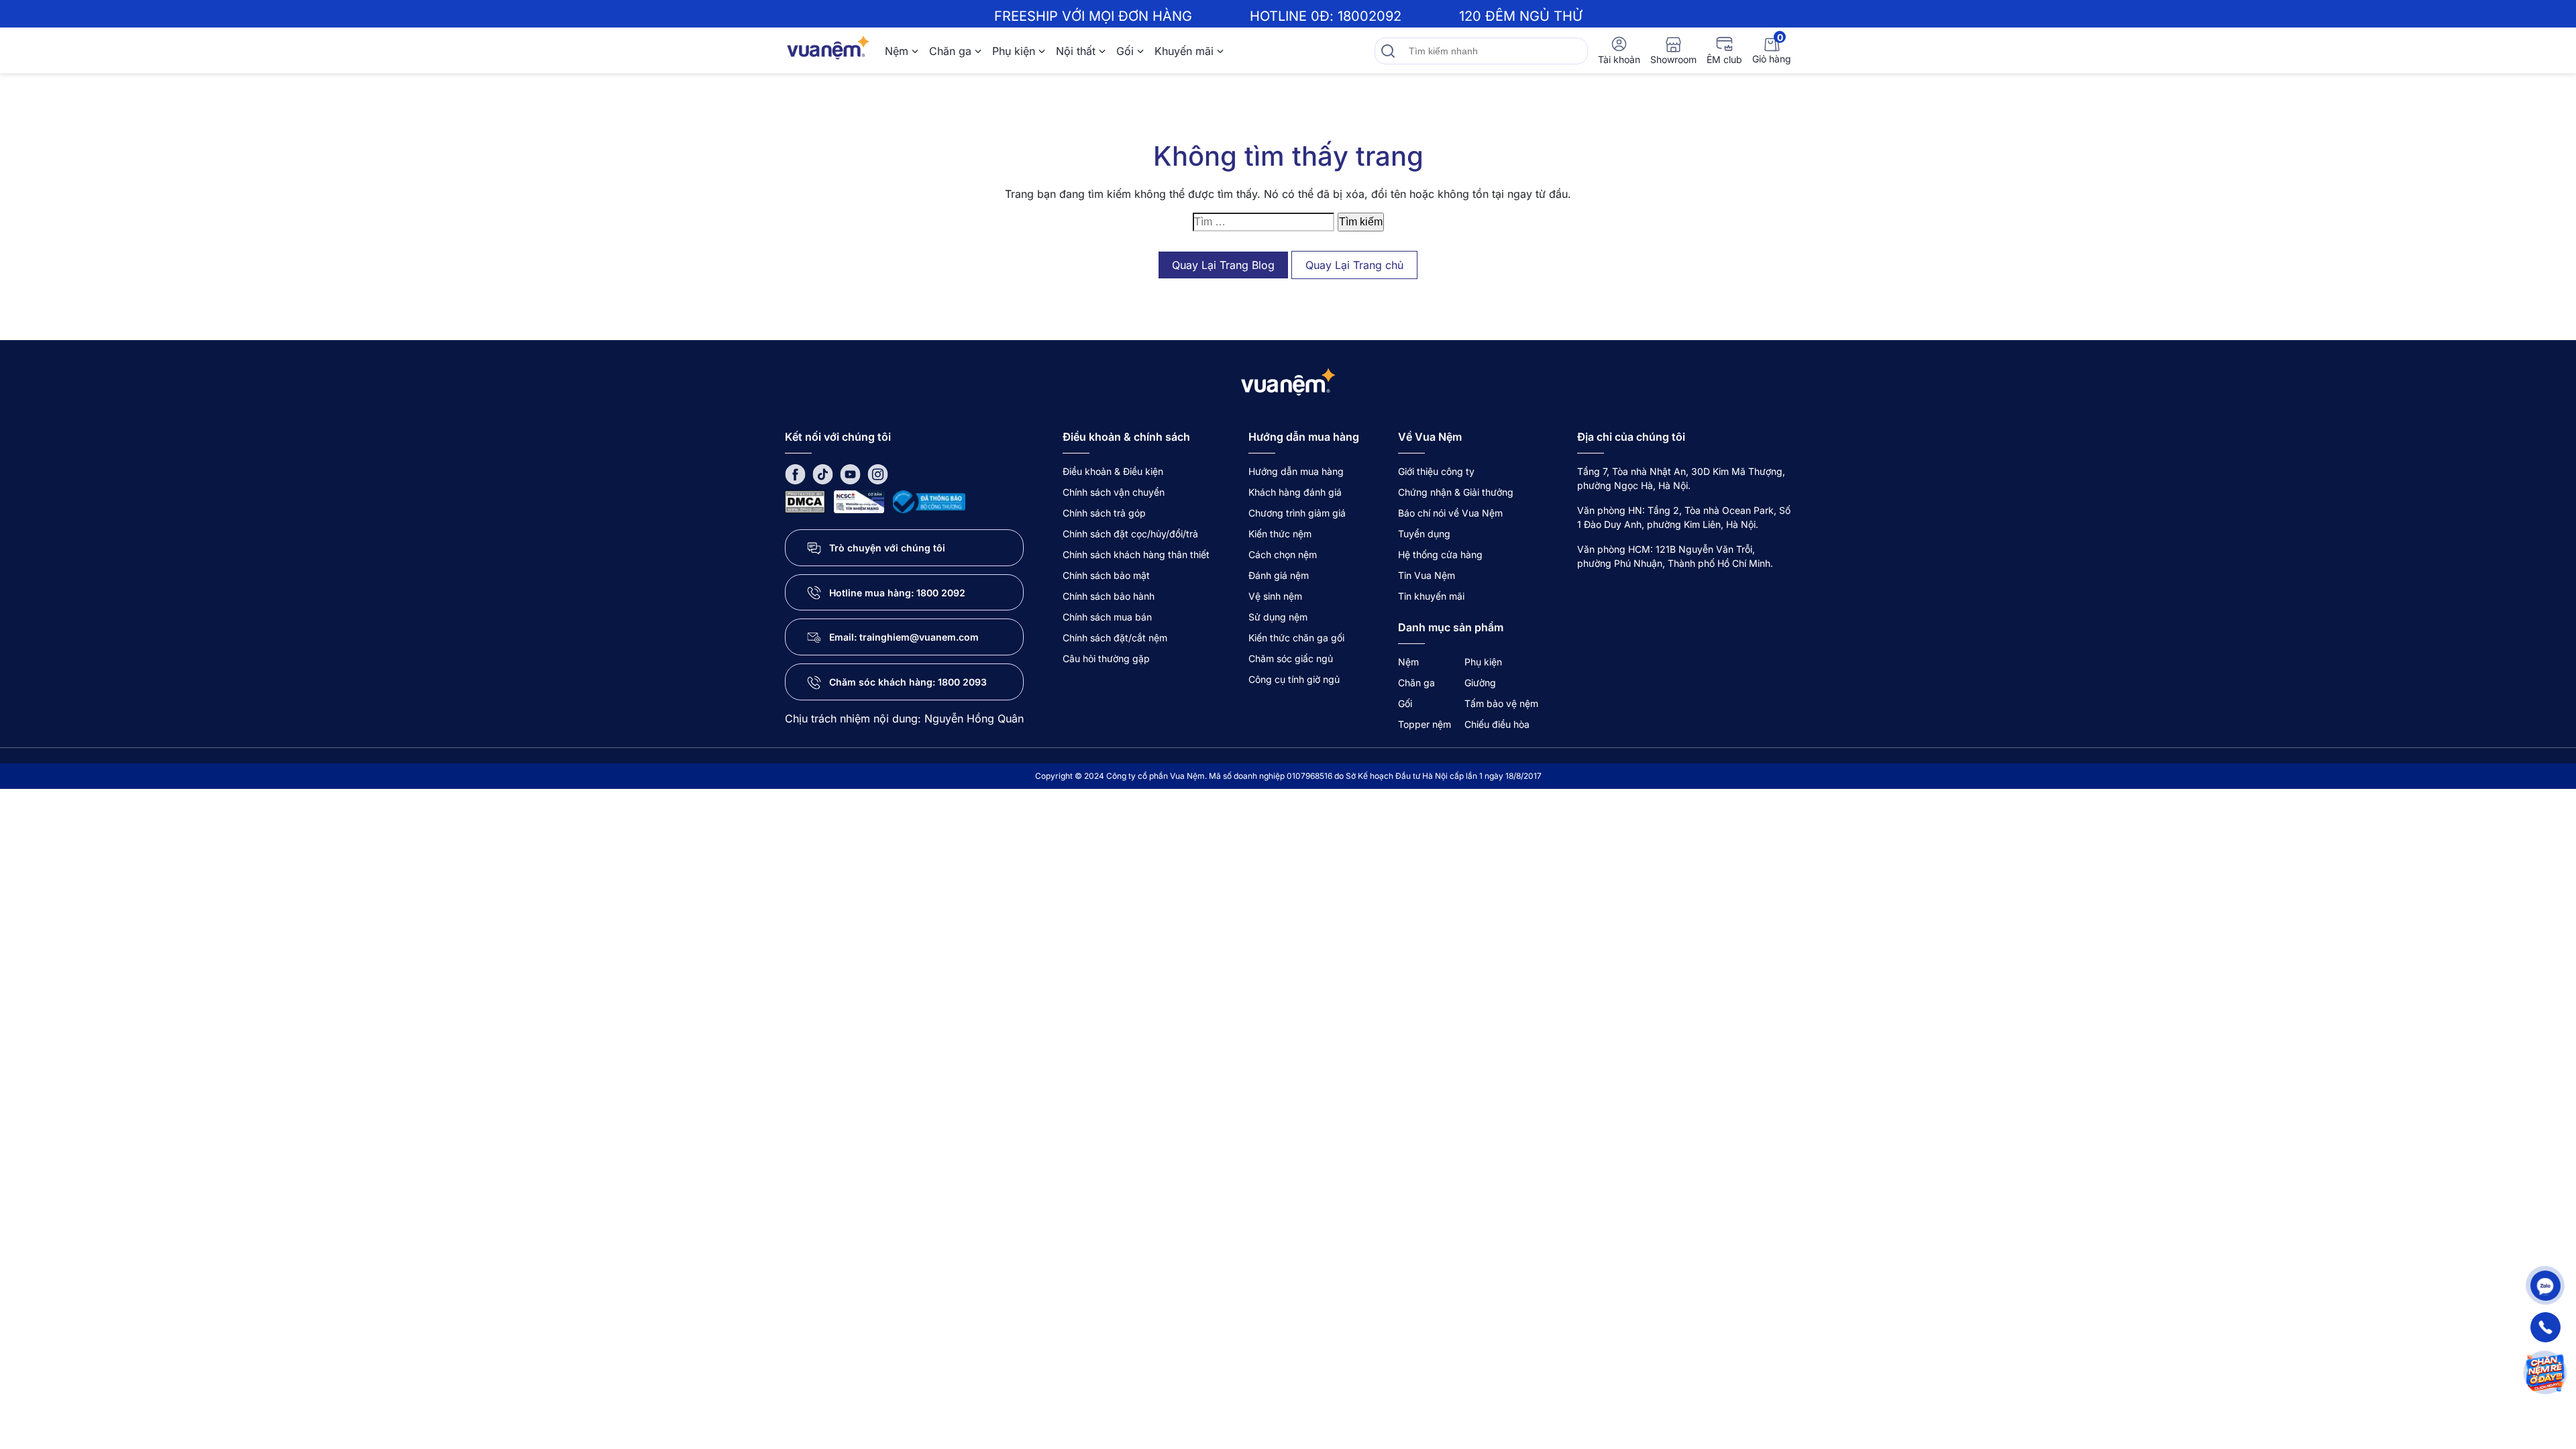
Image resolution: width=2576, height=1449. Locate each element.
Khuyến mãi (1184, 51)
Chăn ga (950, 51)
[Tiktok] (823, 473)
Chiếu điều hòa (1497, 724)
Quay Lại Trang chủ (1354, 265)
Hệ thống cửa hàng (1440, 554)
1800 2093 (962, 682)
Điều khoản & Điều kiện (1113, 471)
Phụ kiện (1014, 51)
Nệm (897, 51)
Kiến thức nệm (1280, 534)
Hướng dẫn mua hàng (1296, 471)
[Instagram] (878, 473)
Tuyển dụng (1424, 534)
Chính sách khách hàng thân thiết (1136, 554)
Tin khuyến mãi (1431, 596)
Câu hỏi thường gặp (1106, 658)
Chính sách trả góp (1104, 513)
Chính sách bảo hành (1109, 596)
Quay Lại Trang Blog (1223, 265)
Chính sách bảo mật (1106, 575)
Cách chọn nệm (1283, 554)
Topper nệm (1425, 724)
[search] (1388, 51)
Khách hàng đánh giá (1295, 492)
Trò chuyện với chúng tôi (887, 548)
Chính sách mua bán (1107, 617)
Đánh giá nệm (1279, 575)
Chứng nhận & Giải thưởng (1456, 492)
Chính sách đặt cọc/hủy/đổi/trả (1130, 534)
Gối (1125, 51)
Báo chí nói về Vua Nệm (1450, 513)
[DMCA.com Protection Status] (805, 501)
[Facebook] (795, 473)
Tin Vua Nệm (1427, 575)
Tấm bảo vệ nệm (1501, 703)
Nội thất (1076, 51)
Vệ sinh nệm (1275, 596)
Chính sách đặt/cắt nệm (1115, 638)
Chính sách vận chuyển (1114, 492)
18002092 (1370, 16)
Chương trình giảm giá (1297, 513)
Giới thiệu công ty (1436, 471)
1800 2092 (941, 593)
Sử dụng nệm (1278, 617)
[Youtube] (850, 473)
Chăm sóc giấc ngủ (1291, 658)
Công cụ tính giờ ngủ (1294, 679)
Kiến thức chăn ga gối (1296, 638)
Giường (1480, 683)
